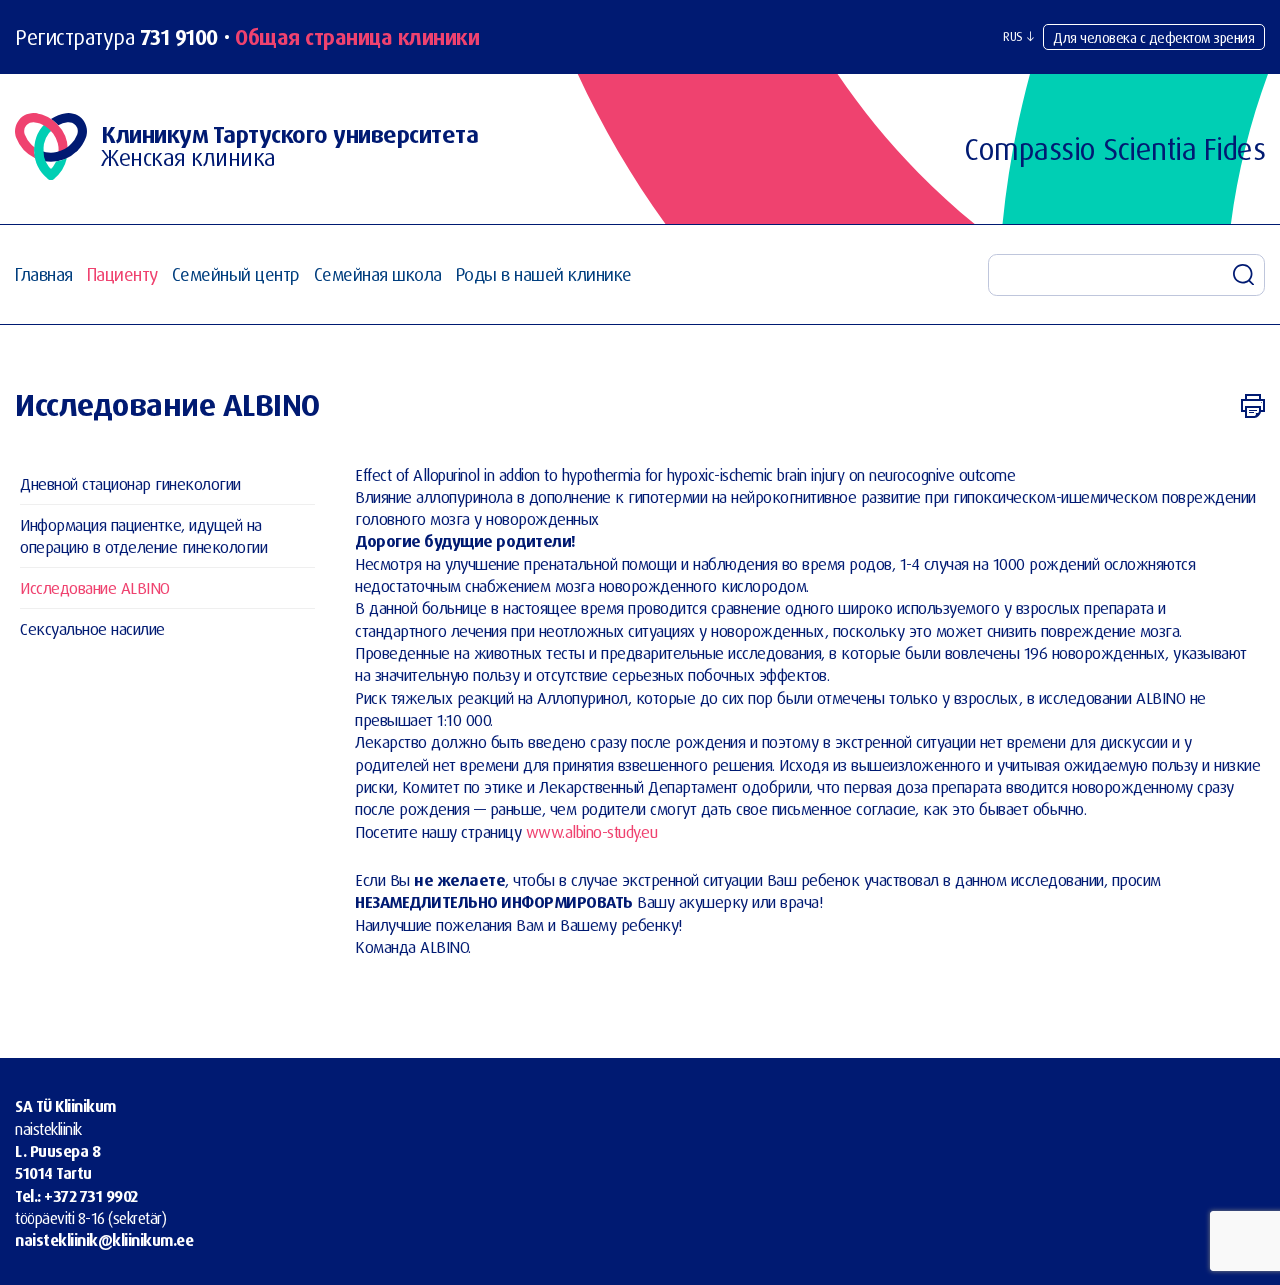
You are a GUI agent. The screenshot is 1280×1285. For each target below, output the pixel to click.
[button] (1018, 37)
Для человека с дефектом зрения (1153, 37)
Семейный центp (236, 274)
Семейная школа (378, 274)
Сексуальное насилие (92, 627)
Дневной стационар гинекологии (130, 482)
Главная (44, 274)
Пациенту (122, 274)
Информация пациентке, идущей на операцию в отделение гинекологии (143, 534)
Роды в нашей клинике (544, 274)
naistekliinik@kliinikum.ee (104, 1240)
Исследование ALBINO (95, 586)
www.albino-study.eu (592, 831)
